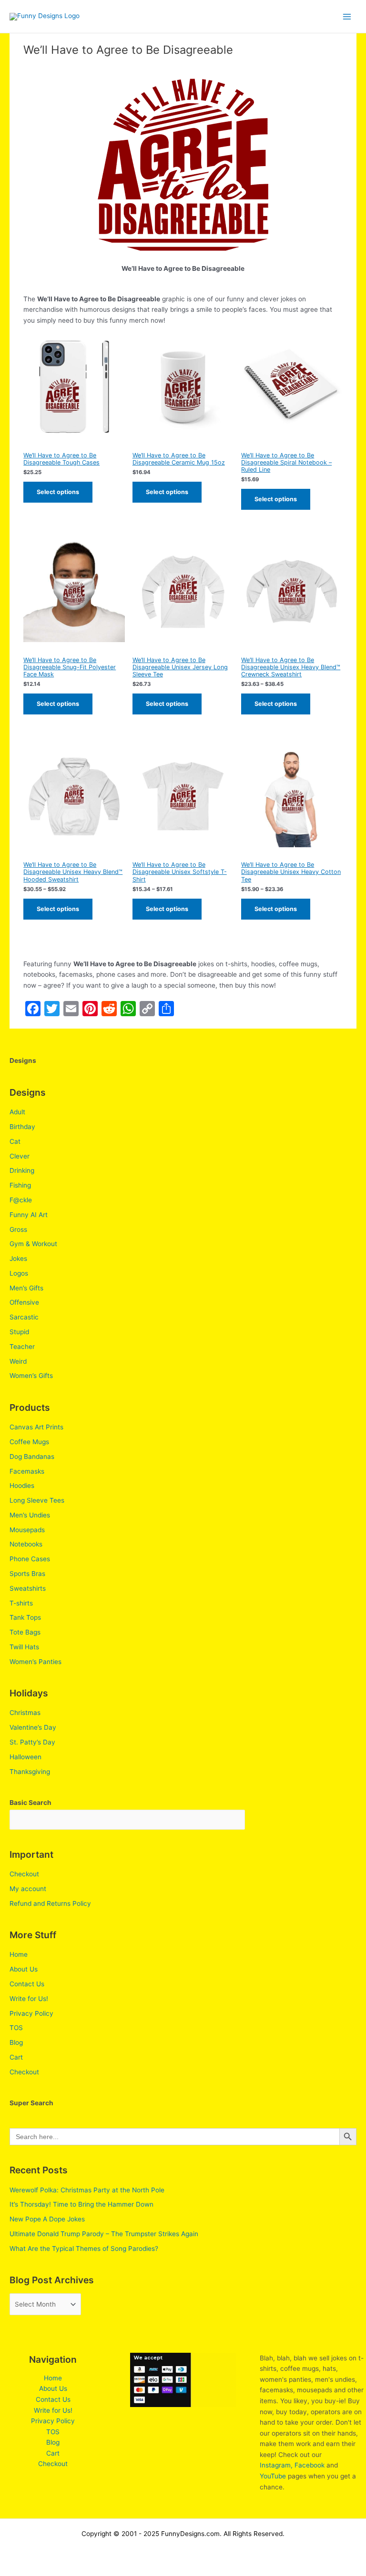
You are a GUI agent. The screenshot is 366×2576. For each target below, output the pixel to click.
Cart (16, 2057)
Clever (20, 1156)
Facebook (310, 2465)
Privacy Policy (31, 2013)
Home (19, 1954)
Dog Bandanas (32, 1456)
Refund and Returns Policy (50, 1903)
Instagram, (276, 2465)
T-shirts (21, 1603)
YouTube (273, 2476)
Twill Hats (24, 1647)
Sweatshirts (28, 1588)
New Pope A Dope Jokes (47, 2219)
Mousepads (27, 1530)
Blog (16, 2042)
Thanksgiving (30, 1772)
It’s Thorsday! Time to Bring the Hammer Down (81, 2204)
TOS (16, 2028)
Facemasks (27, 1471)
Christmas (25, 1713)
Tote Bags (25, 1632)
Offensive (24, 1302)
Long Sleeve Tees (37, 1500)
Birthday (22, 1127)
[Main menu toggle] (347, 16)
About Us (24, 1969)
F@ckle (21, 1200)
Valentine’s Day (33, 1727)
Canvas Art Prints (36, 1427)
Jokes (18, 1258)
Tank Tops (25, 1617)
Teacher (22, 1347)
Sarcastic (24, 1317)
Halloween (25, 1757)
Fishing (20, 1185)
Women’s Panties (36, 1662)
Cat (15, 1141)
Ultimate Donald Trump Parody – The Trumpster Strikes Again (104, 2234)
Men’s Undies (30, 1515)
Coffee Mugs (29, 1442)
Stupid (19, 1332)
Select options (58, 492)
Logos (19, 1273)
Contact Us (27, 1984)
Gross (18, 1229)
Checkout (24, 1874)
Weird (18, 1361)
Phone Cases (30, 1559)
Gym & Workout (33, 1244)
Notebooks (26, 1544)
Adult (17, 1112)
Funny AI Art (29, 1215)
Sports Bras (27, 1574)
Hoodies (22, 1486)
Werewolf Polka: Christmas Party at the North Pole (87, 2190)
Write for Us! (29, 1999)
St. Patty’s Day (32, 1742)
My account (28, 1889)
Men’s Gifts (26, 1288)
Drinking (22, 1170)
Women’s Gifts (31, 1376)
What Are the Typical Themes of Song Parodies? (84, 2249)
